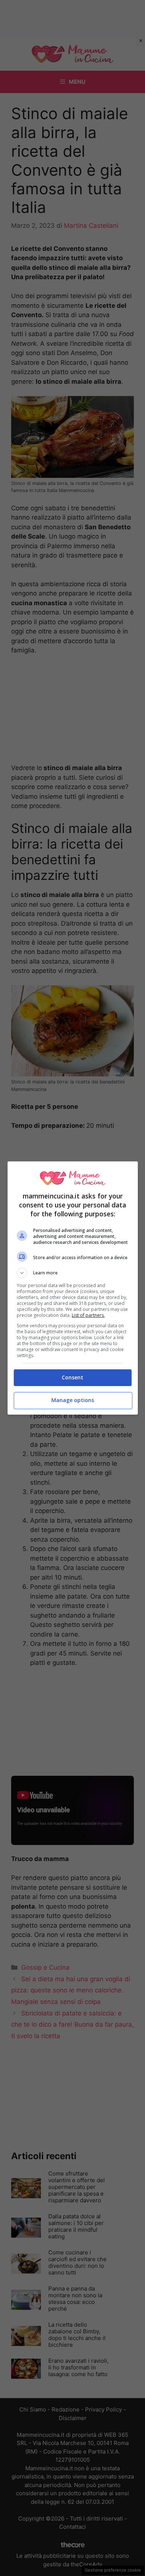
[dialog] (73, 1288)
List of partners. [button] (88, 1315)
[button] (73, 1273)
